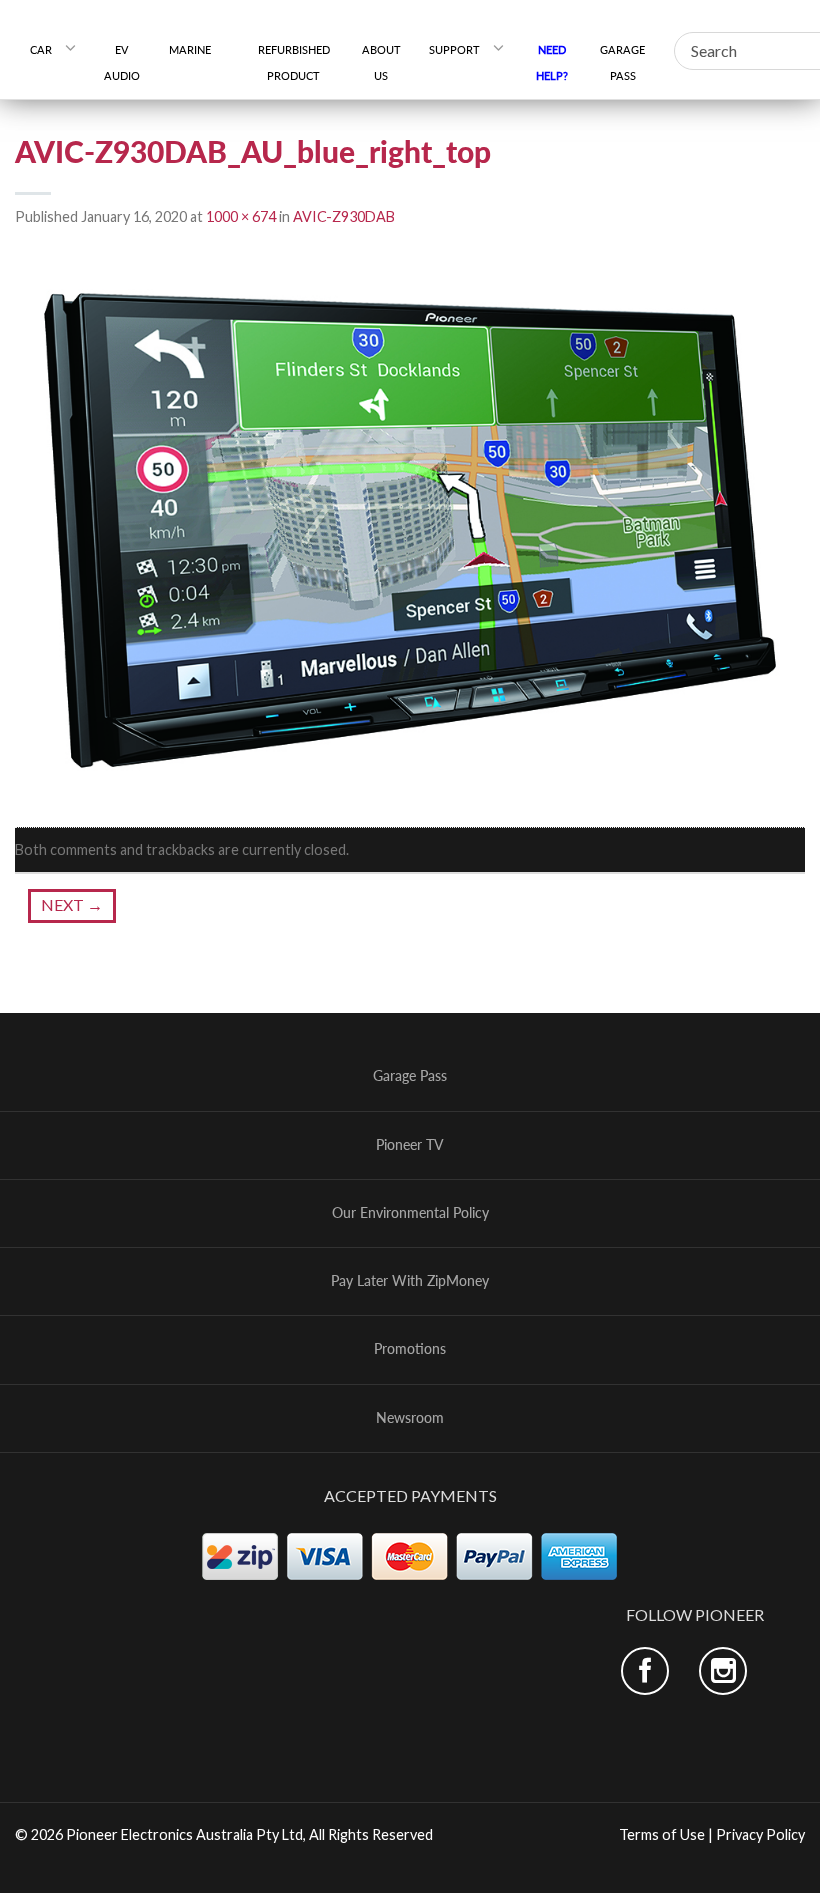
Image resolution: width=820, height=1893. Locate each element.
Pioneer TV (410, 1145)
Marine (197, 49)
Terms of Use (662, 1834)
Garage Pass (622, 62)
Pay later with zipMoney (410, 1281)
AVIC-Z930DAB (344, 216)
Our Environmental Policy (410, 1213)
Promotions (410, 1349)
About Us (381, 62)
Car (41, 49)
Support (454, 49)
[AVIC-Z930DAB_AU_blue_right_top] (410, 528)
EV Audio (122, 62)
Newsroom (410, 1418)
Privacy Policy (760, 1834)
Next (72, 904)
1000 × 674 (241, 216)
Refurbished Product (294, 62)
